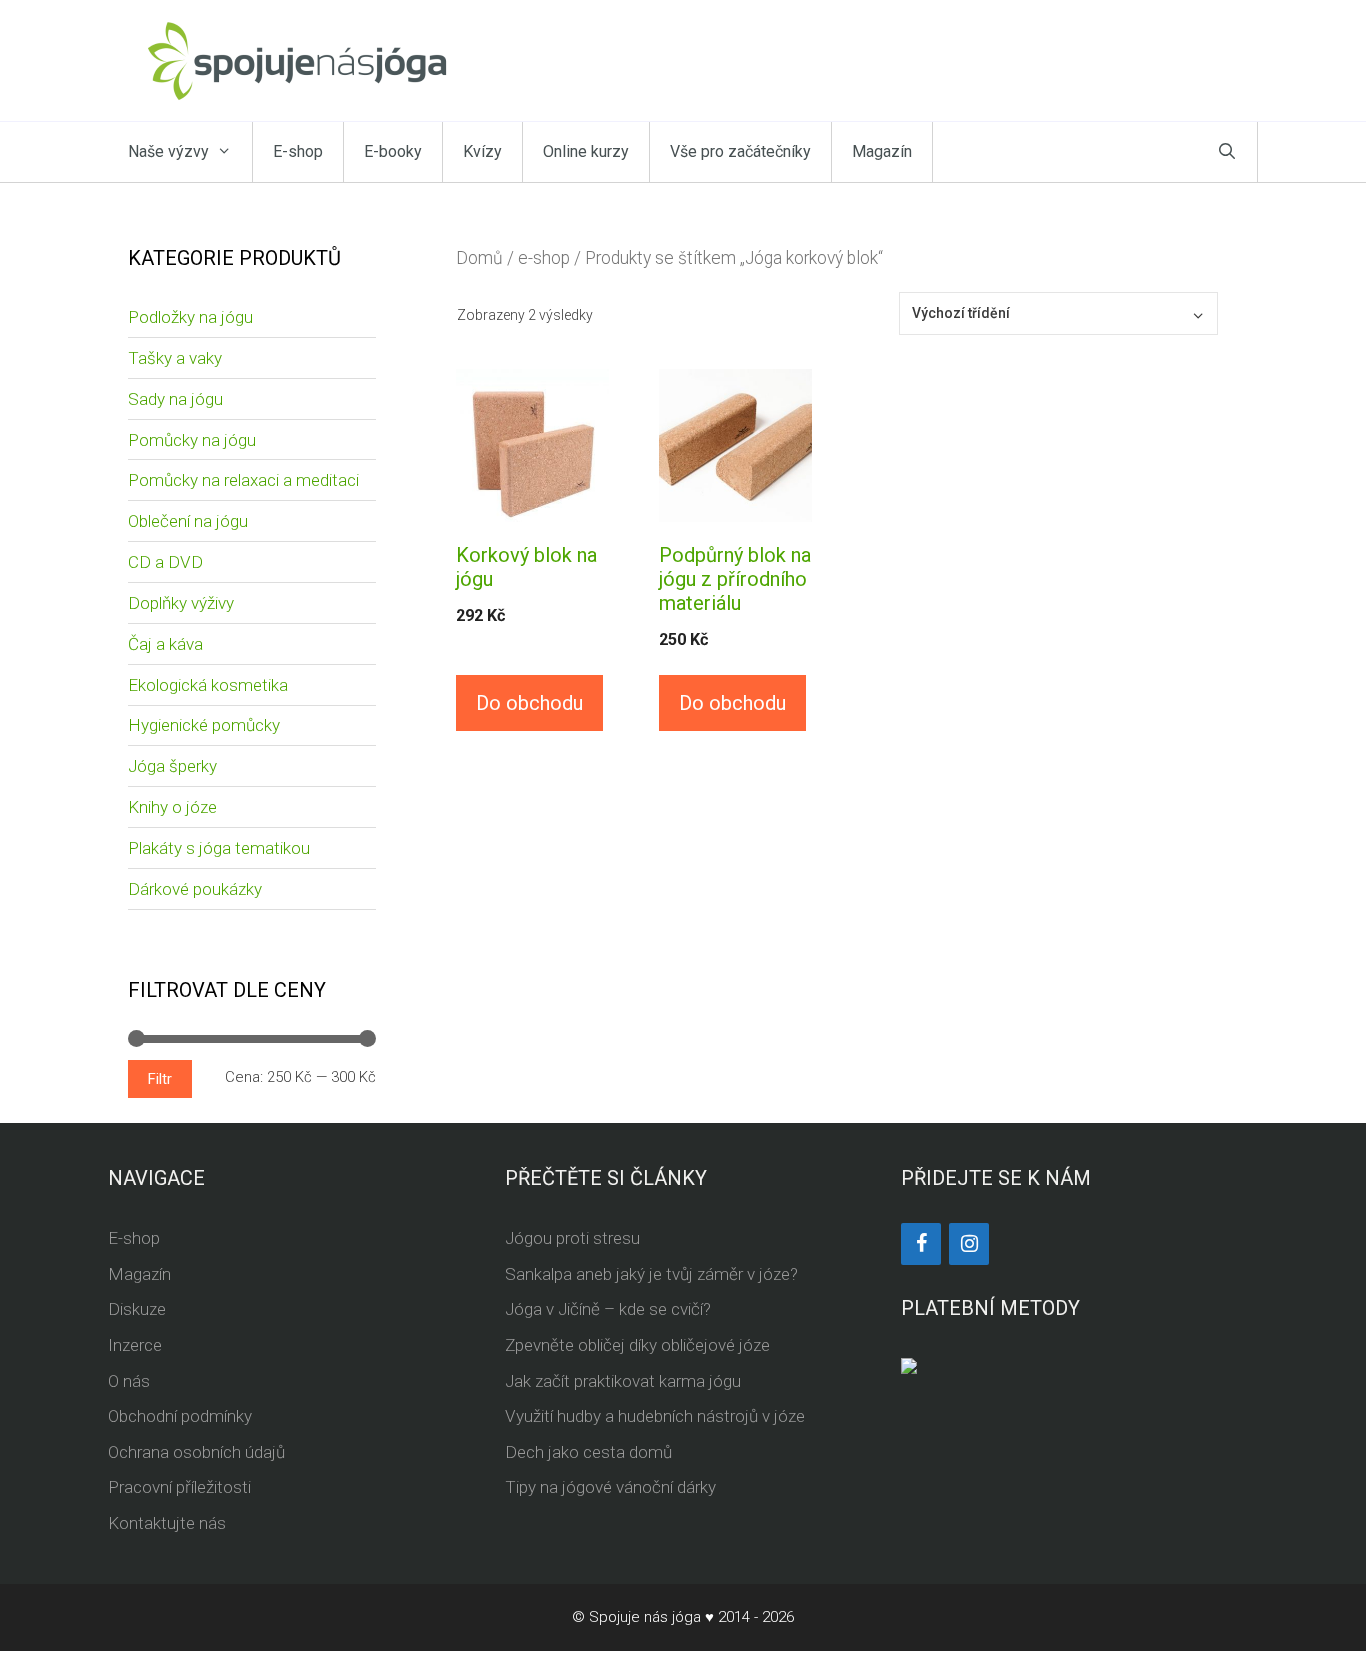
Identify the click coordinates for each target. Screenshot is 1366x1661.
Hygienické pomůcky (204, 725)
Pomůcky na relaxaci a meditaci (243, 480)
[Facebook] (921, 1244)
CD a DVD (165, 562)
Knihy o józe (172, 807)
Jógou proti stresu (572, 1238)
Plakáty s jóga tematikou (219, 848)
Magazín (882, 151)
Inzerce (135, 1345)
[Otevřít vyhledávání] (1227, 152)
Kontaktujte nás (167, 1523)
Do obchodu (529, 703)
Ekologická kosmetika (208, 685)
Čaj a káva (165, 644)
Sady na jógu (175, 399)
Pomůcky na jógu (192, 440)
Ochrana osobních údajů (196, 1452)
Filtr (160, 1079)
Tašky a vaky (175, 358)
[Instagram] (969, 1244)
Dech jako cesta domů (588, 1452)
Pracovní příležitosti (179, 1487)
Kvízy (482, 151)
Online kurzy (586, 151)
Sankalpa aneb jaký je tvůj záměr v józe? (651, 1274)
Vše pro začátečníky (740, 151)
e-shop (544, 258)
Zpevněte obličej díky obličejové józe (637, 1345)
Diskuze (137, 1309)
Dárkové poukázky (195, 889)
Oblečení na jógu (188, 521)
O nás (129, 1381)
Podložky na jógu (190, 317)
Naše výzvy (168, 151)
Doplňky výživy (181, 603)
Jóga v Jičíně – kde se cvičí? (608, 1309)
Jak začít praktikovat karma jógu (623, 1381)
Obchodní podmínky (180, 1416)
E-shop (298, 151)
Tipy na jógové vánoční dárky (610, 1487)
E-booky (393, 151)
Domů (479, 258)
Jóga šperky (172, 766)
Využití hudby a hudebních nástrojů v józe (655, 1416)
